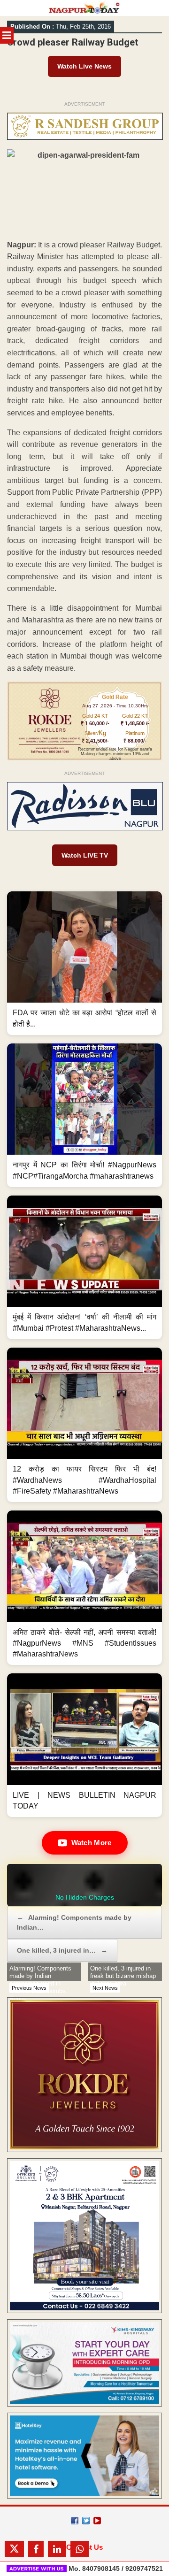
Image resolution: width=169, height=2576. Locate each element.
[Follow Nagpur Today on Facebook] (75, 2521)
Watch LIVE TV (85, 855)
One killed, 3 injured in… (62, 1950)
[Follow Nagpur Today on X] (86, 2521)
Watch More (92, 1843)
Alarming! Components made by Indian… (74, 1922)
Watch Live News (84, 66)
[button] (84, 963)
